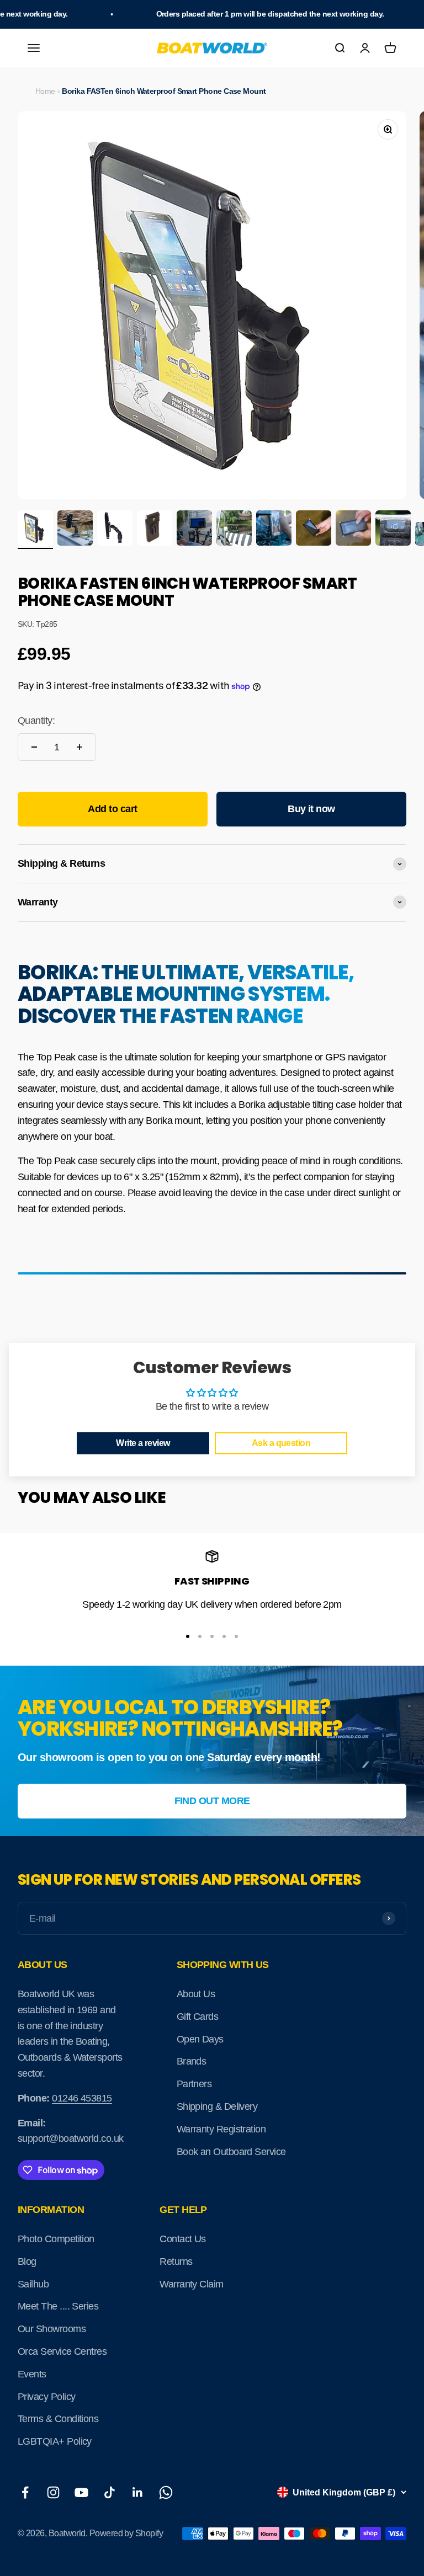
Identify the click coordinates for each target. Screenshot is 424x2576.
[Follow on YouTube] (81, 2492)
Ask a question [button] (281, 1443)
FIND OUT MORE (212, 1801)
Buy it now (311, 809)
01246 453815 (82, 2098)
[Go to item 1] (35, 530)
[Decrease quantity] (34, 747)
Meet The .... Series (58, 2306)
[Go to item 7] (274, 530)
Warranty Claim (191, 2284)
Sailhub (33, 2284)
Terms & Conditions (58, 2419)
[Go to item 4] (155, 530)
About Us (196, 1994)
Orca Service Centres (62, 2351)
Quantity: (36, 721)
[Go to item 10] (393, 530)
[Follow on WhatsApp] (166, 2492)
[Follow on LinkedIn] (138, 2492)
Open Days (200, 2039)
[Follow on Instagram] (53, 2492)
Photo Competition (56, 2239)
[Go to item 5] (194, 530)
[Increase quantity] (79, 747)
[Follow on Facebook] (25, 2492)
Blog (27, 2262)
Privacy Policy (46, 2397)
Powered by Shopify (126, 2533)
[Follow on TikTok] (110, 2492)
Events (32, 2374)
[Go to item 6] (234, 530)
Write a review (143, 1443)
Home (45, 91)
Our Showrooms (52, 2329)
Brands (192, 2061)
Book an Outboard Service (231, 2152)
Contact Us (183, 2239)
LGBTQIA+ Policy (55, 2441)
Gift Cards (198, 2017)
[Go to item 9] (353, 530)
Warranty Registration (221, 2129)
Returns (176, 2262)
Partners (194, 2084)
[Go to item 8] (314, 530)
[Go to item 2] (75, 530)
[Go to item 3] (115, 530)
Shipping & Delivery (217, 2106)
